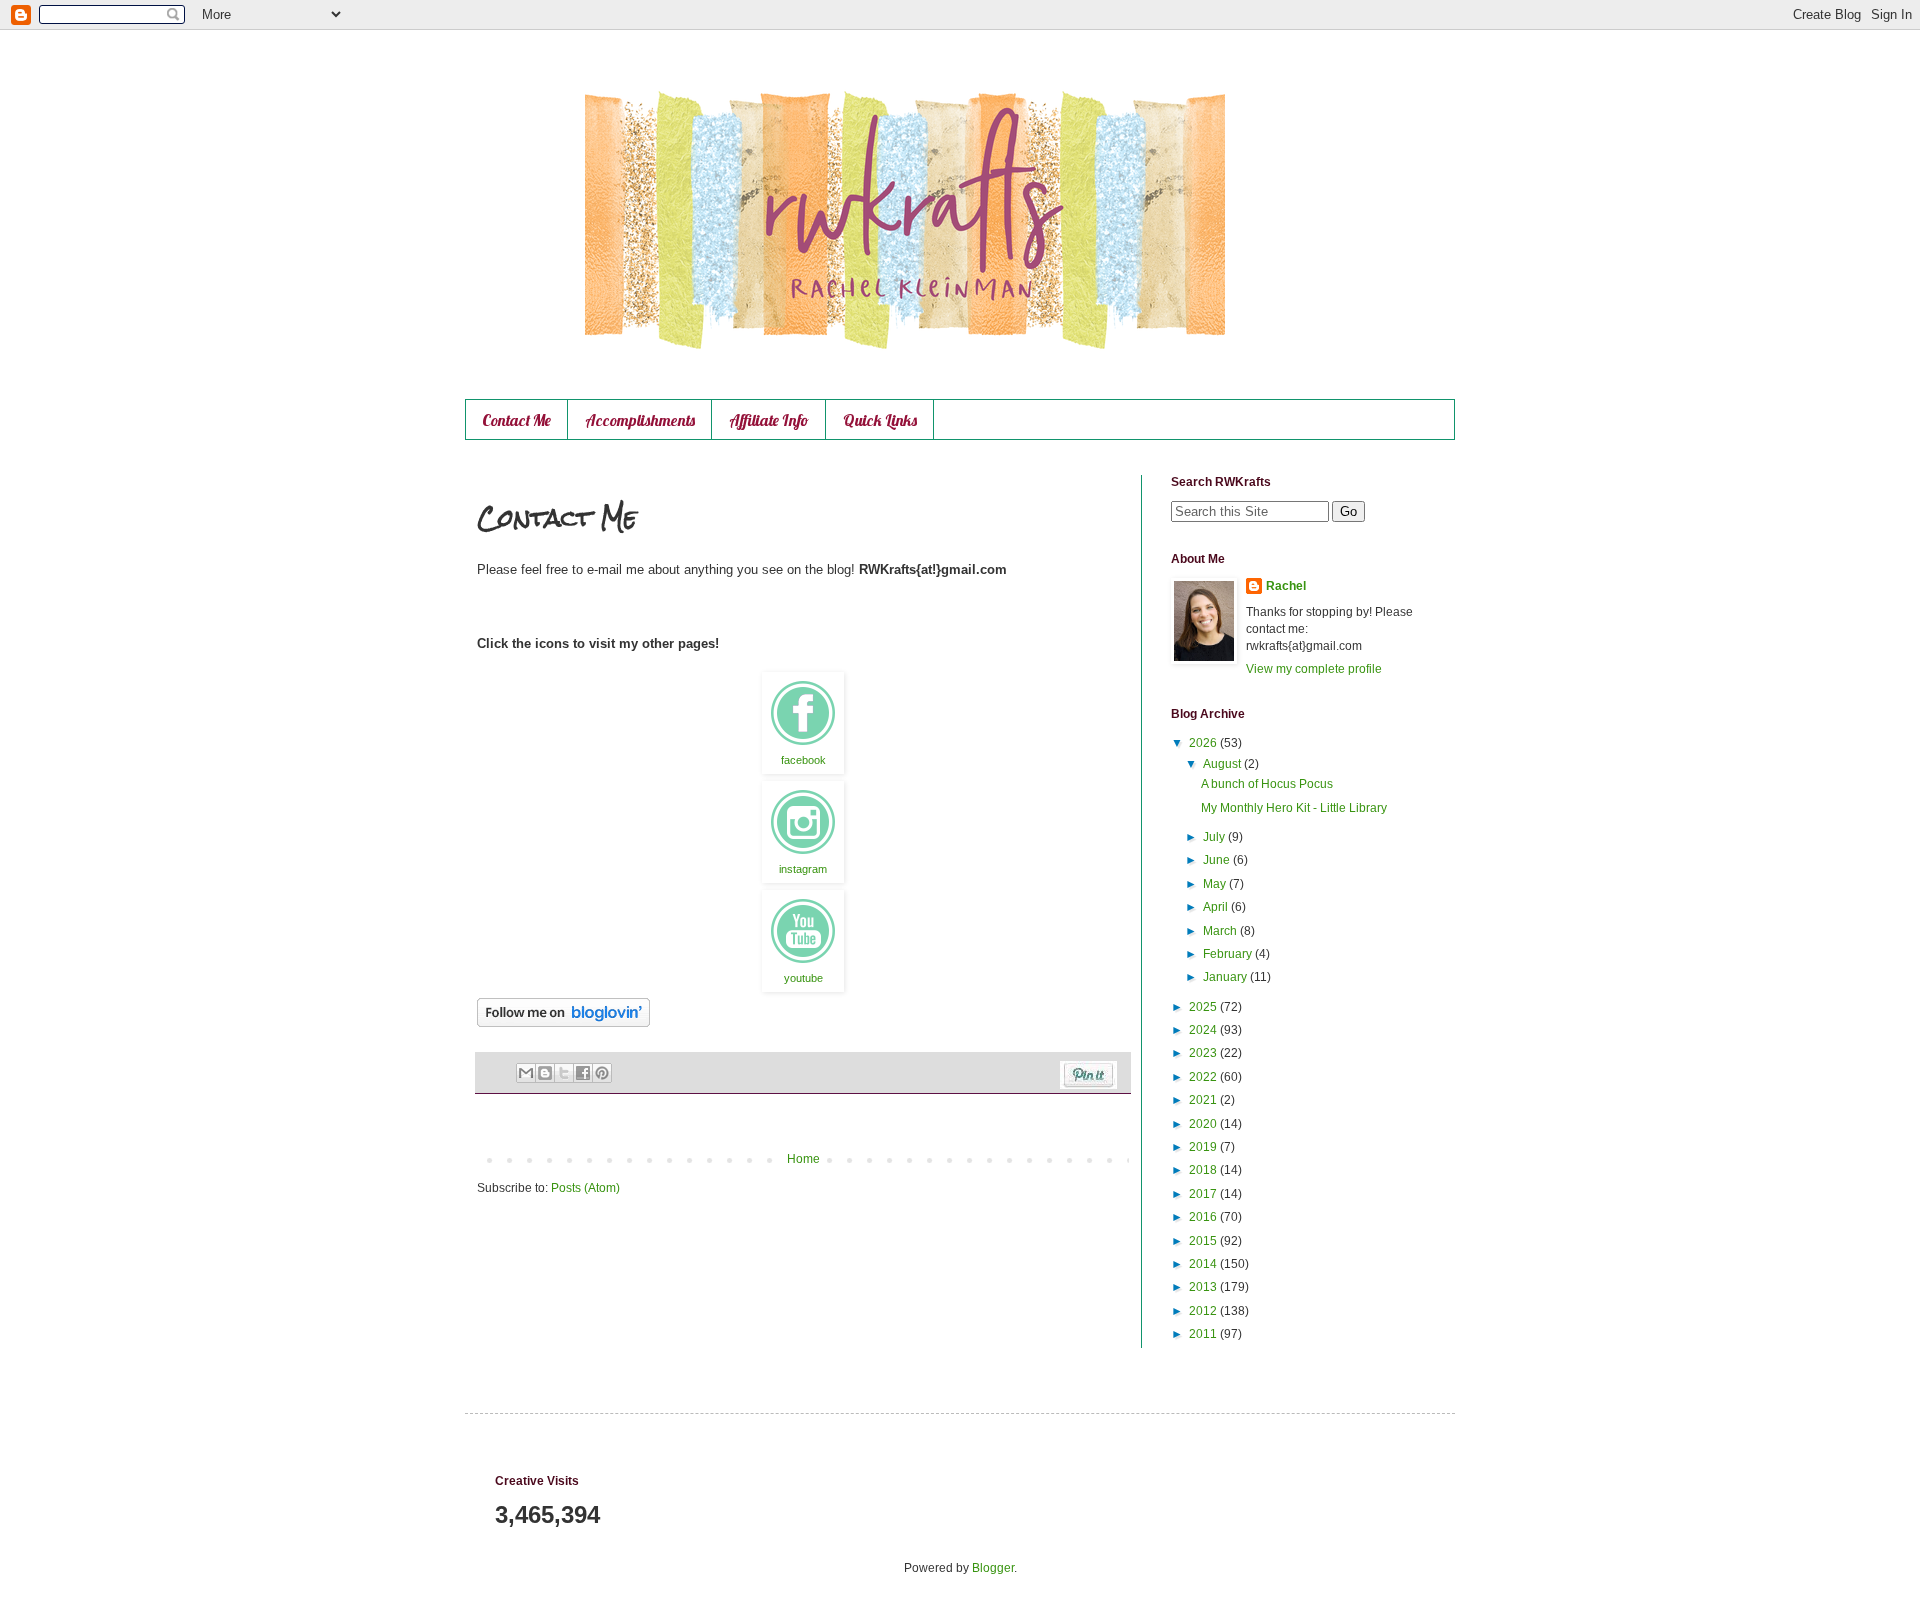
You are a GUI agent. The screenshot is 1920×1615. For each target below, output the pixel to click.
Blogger (993, 1568)
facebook (803, 760)
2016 (1204, 1217)
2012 (1204, 1311)
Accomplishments (640, 420)
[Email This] (526, 1073)
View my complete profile (1314, 669)
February (1229, 954)
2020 (1204, 1124)
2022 (1204, 1077)
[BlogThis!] (545, 1073)
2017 (1204, 1194)
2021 (1204, 1100)
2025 (1204, 1007)
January (1226, 977)
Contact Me (516, 420)
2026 (1204, 743)
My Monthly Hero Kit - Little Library (1294, 808)
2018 (1204, 1170)
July (1215, 837)
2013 (1204, 1287)
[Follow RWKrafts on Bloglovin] (563, 1023)
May (1216, 884)
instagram (803, 869)
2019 (1204, 1147)
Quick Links (880, 420)
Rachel (1286, 586)
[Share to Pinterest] (602, 1073)
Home (803, 1159)
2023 (1204, 1053)
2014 (1204, 1264)
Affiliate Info (769, 420)
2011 (1204, 1334)
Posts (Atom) (585, 1188)
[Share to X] (564, 1073)
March (1221, 931)
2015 (1204, 1241)
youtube (803, 978)
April (1217, 907)
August (1223, 764)
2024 (1204, 1030)
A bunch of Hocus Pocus (1267, 784)
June (1218, 860)
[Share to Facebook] (583, 1073)
